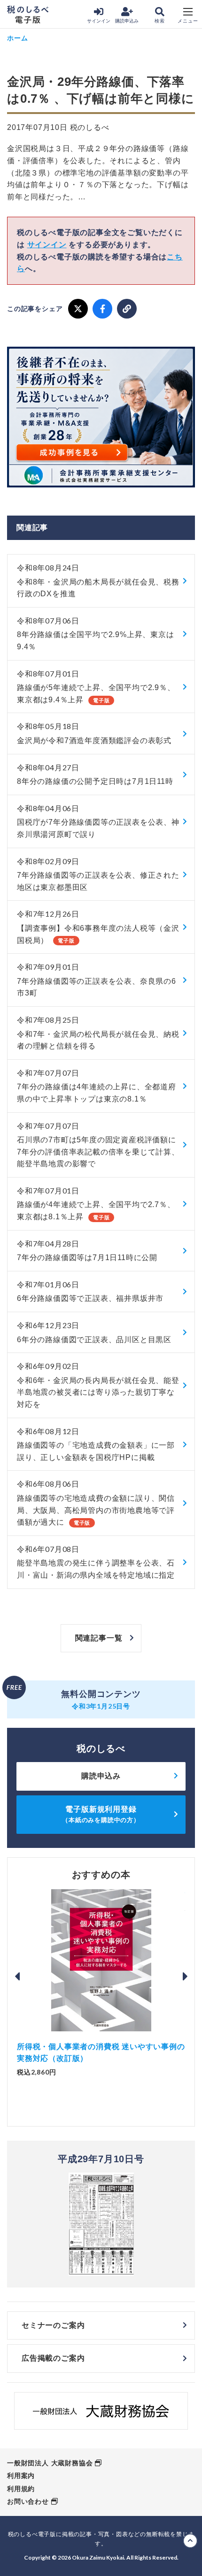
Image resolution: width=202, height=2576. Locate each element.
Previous (17, 1976)
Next (185, 1976)
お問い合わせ (28, 2501)
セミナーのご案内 (53, 2325)
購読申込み (127, 21)
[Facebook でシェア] (102, 309)
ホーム (17, 38)
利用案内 (21, 2476)
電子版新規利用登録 (101, 1814)
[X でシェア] (78, 309)
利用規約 (21, 2489)
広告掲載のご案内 (53, 2358)
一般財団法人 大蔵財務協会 (50, 2463)
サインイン (99, 21)
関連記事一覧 (99, 1638)
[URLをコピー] (127, 309)
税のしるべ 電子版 (28, 15)
